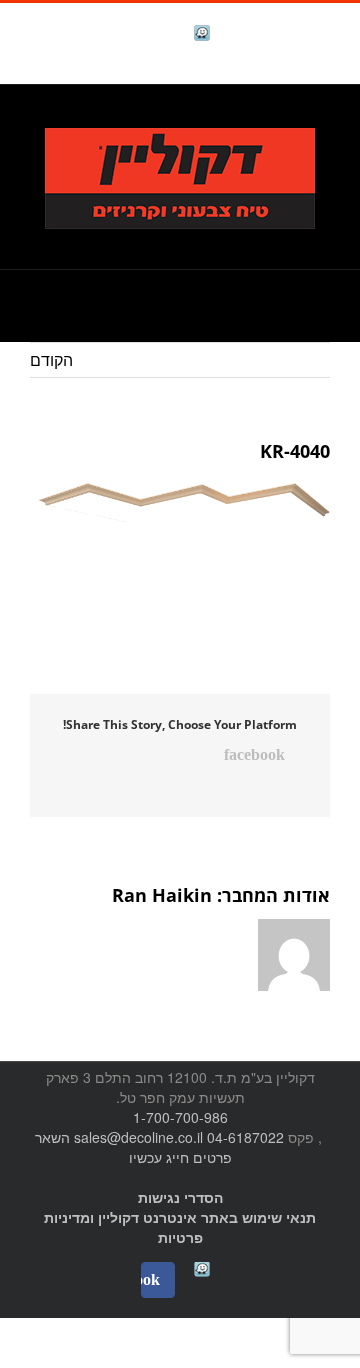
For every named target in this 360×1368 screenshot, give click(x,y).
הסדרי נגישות (180, 1197)
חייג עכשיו (159, 1157)
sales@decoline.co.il (138, 1137)
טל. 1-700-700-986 (264, 116)
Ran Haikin (162, 895)
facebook (152, 35)
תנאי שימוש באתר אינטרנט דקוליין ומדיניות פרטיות (180, 1227)
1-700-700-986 (180, 1117)
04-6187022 (245, 1137)
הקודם (51, 359)
